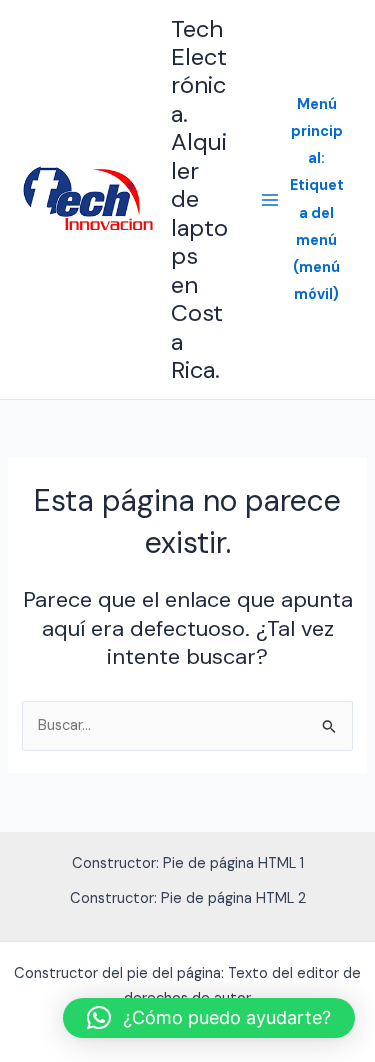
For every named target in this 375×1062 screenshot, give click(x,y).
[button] (209, 1018)
